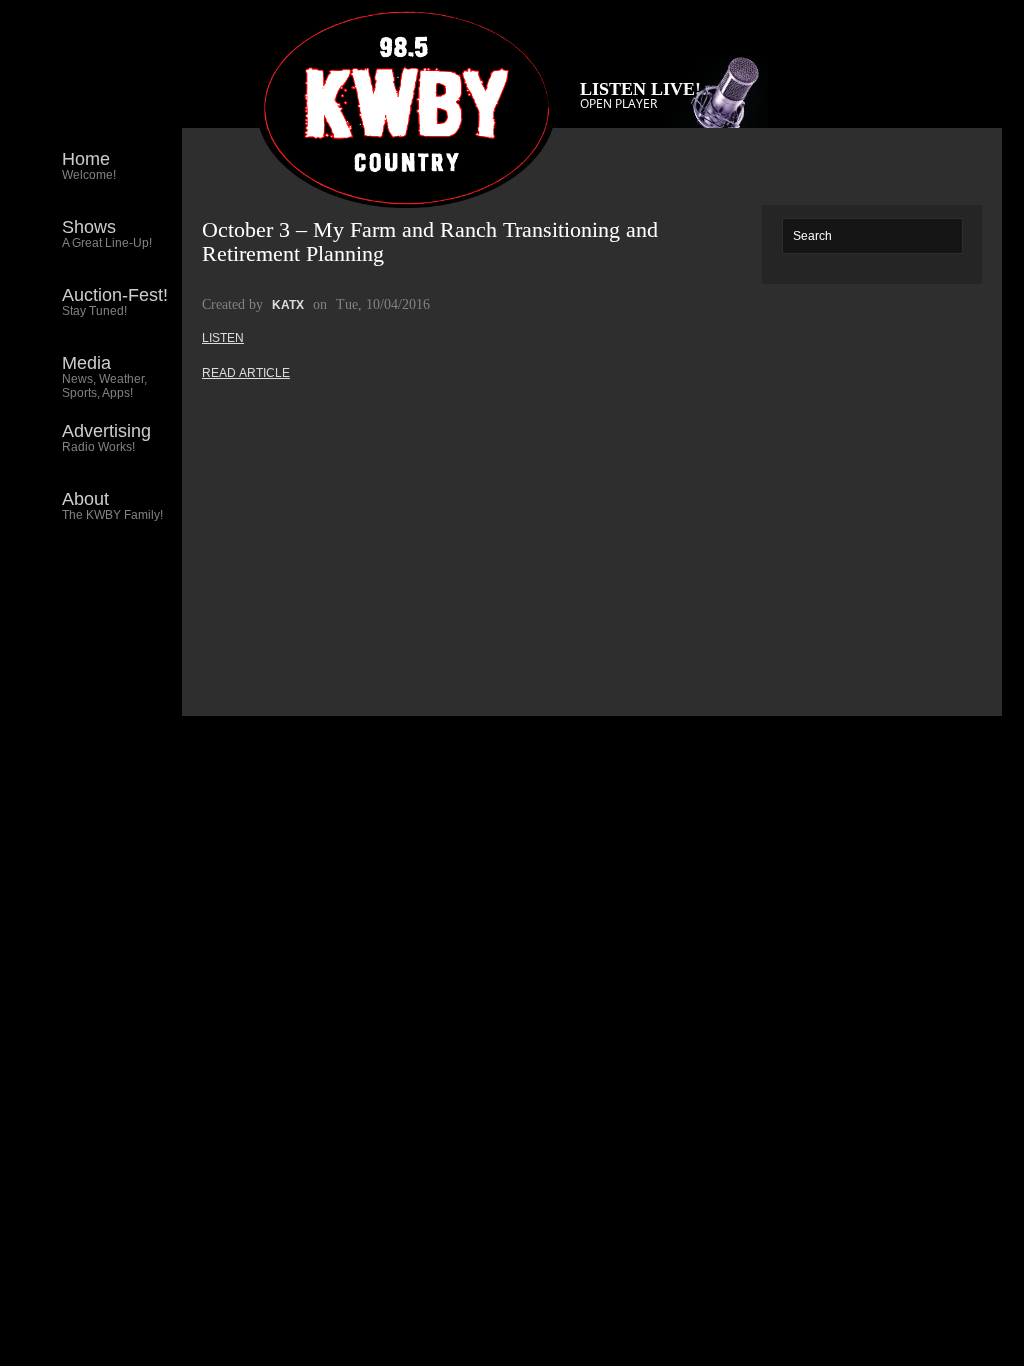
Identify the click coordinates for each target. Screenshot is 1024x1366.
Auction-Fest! (115, 301)
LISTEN (223, 338)
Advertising (106, 437)
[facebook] (151, 588)
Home (89, 165)
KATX (288, 305)
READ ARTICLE (246, 373)
